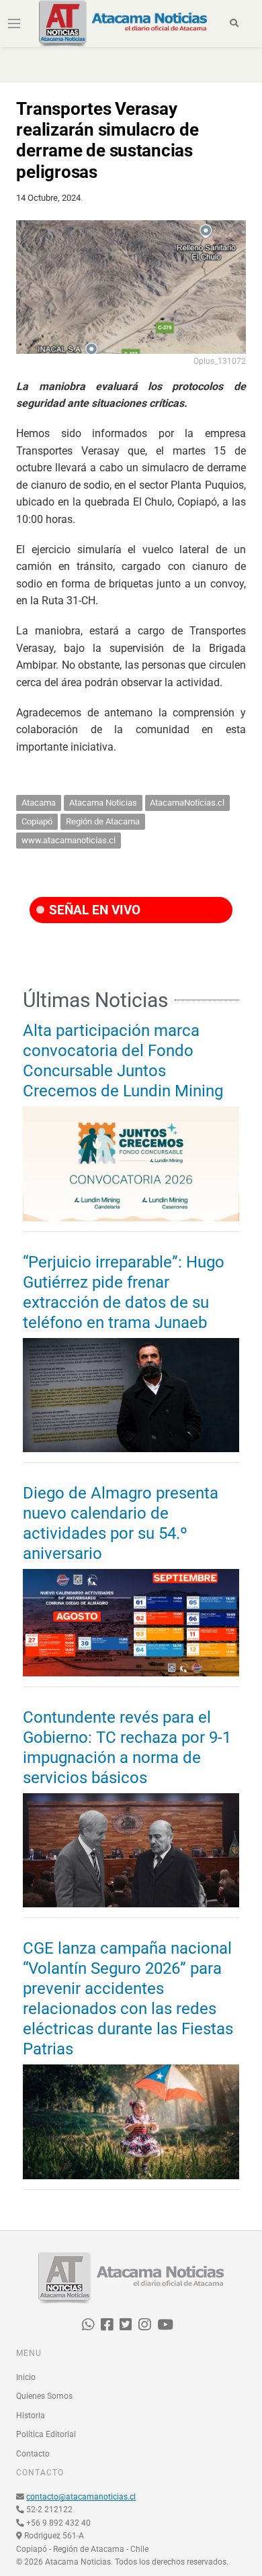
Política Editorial (46, 2434)
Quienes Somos (44, 2396)
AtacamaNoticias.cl (187, 803)
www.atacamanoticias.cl (69, 840)
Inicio (26, 2377)
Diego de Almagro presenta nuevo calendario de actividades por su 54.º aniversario (121, 1523)
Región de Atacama (103, 821)
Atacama (39, 803)
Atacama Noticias (103, 803)
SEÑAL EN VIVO (93, 910)
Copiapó (37, 821)
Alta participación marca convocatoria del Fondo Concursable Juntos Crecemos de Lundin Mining (123, 1061)
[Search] (235, 23)
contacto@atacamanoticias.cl (81, 2497)
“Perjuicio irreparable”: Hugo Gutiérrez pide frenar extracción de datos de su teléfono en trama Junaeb (124, 1292)
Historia (31, 2416)
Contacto (33, 2454)
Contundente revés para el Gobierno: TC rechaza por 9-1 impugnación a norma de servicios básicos (127, 1748)
